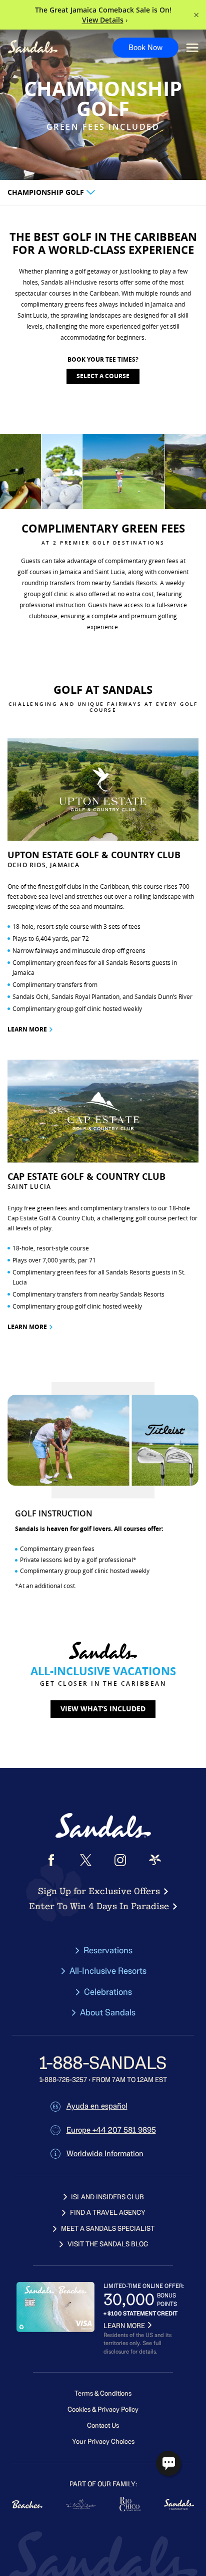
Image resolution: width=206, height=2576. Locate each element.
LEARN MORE (124, 2326)
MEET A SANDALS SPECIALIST (108, 2229)
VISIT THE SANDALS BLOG (108, 2244)
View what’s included (103, 1709)
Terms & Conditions (103, 2393)
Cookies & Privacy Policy (103, 2409)
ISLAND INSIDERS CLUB (107, 2197)
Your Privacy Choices (103, 2441)
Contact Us (103, 2425)
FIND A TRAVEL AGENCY (108, 2213)
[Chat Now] (168, 2463)
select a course (103, 376)
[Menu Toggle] (192, 48)
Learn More (27, 1029)
